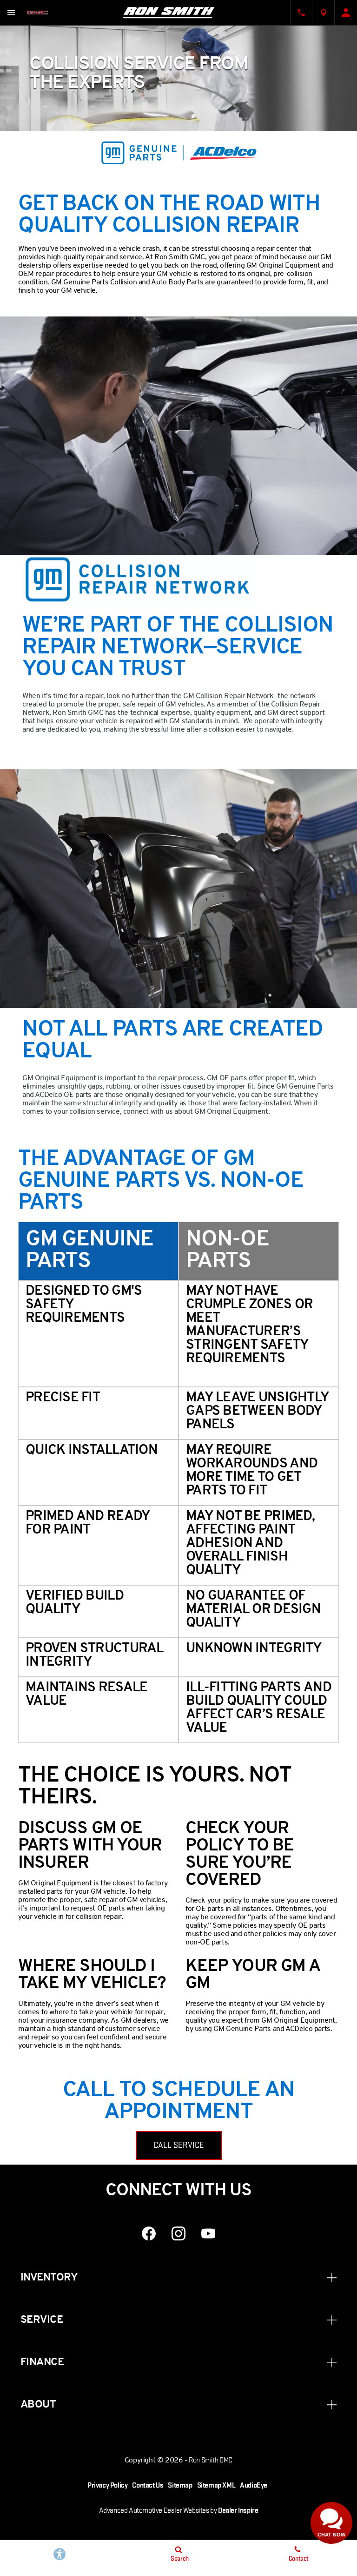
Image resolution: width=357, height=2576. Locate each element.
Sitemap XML (216, 2485)
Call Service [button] (179, 2145)
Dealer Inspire (238, 2511)
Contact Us (148, 2485)
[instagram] (178, 2233)
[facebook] (149, 2233)
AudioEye (254, 2485)
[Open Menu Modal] (11, 13)
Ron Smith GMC (211, 2460)
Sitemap (180, 2485)
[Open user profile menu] (346, 13)
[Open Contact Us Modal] (301, 13)
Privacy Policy (107, 2485)
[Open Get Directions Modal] (324, 13)
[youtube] (208, 2233)
